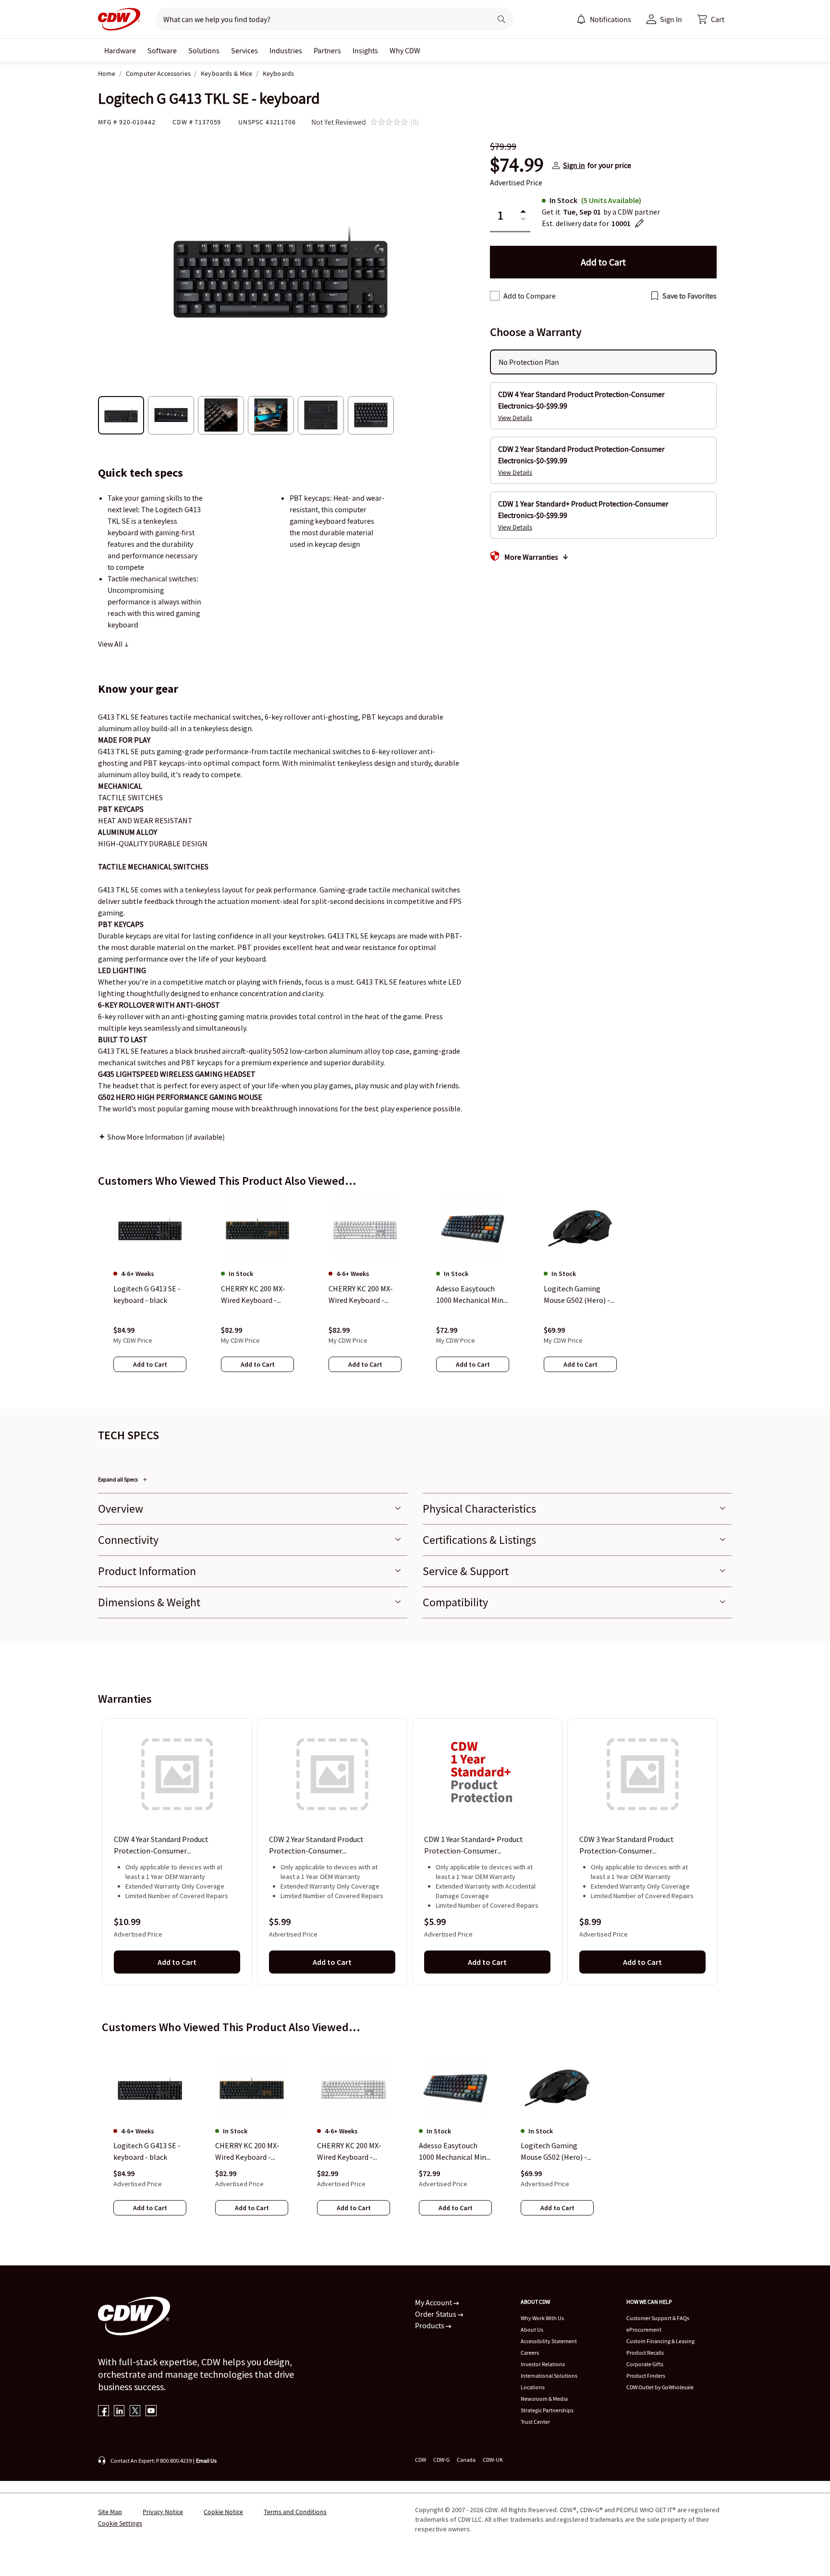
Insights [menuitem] (365, 50)
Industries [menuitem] (286, 50)
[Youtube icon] (151, 2412)
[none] (120, 50)
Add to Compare (530, 296)
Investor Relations (543, 2364)
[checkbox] (495, 296)
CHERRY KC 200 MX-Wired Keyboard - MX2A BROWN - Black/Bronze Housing (247, 2152)
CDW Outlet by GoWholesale (660, 2387)
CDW (421, 2460)
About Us (532, 2329)
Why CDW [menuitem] (405, 50)
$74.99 (517, 165)
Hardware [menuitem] (120, 50)
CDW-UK (493, 2460)
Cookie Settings (120, 2523)
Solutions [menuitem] (204, 50)
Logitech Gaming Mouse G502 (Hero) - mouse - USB (554, 2152)
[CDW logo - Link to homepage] (119, 19)
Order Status (436, 2314)
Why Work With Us (542, 2318)
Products (430, 2325)
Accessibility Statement (549, 2341)
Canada (466, 2460)
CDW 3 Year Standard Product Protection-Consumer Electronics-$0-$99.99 (627, 1846)
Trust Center (535, 2422)
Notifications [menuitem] (610, 19)
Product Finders (646, 2376)
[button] (711, 19)
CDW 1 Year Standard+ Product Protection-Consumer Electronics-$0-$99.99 (474, 1846)
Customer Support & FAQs (658, 2318)
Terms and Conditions (295, 2512)
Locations (533, 2387)
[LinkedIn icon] (119, 2412)
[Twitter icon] (135, 2412)
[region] (415, 1294)
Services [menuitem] (244, 50)
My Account (434, 2302)
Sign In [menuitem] (671, 19)
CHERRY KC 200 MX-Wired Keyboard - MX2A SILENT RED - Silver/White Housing (352, 2152)
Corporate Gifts (645, 2364)
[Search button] (501, 19)
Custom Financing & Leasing (660, 2341)
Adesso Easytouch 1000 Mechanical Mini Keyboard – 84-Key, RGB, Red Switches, (453, 2152)
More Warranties (531, 557)
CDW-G (441, 2460)
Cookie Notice (223, 2512)
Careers (530, 2353)
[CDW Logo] (119, 19)
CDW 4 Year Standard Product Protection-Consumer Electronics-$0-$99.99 (161, 1846)
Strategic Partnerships (547, 2410)
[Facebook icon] (104, 2412)
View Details (515, 418)
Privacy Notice (163, 2512)
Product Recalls (645, 2353)
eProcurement (644, 2329)
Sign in (574, 165)
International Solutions (549, 2376)
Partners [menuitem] (327, 50)
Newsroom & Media (544, 2399)
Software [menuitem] (162, 50)
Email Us (206, 2461)
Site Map (110, 2512)
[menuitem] (581, 19)
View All (111, 644)
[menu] (604, 19)
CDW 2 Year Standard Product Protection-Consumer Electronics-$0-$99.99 (316, 1846)
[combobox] (320, 19)
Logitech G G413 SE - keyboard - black (147, 2151)
